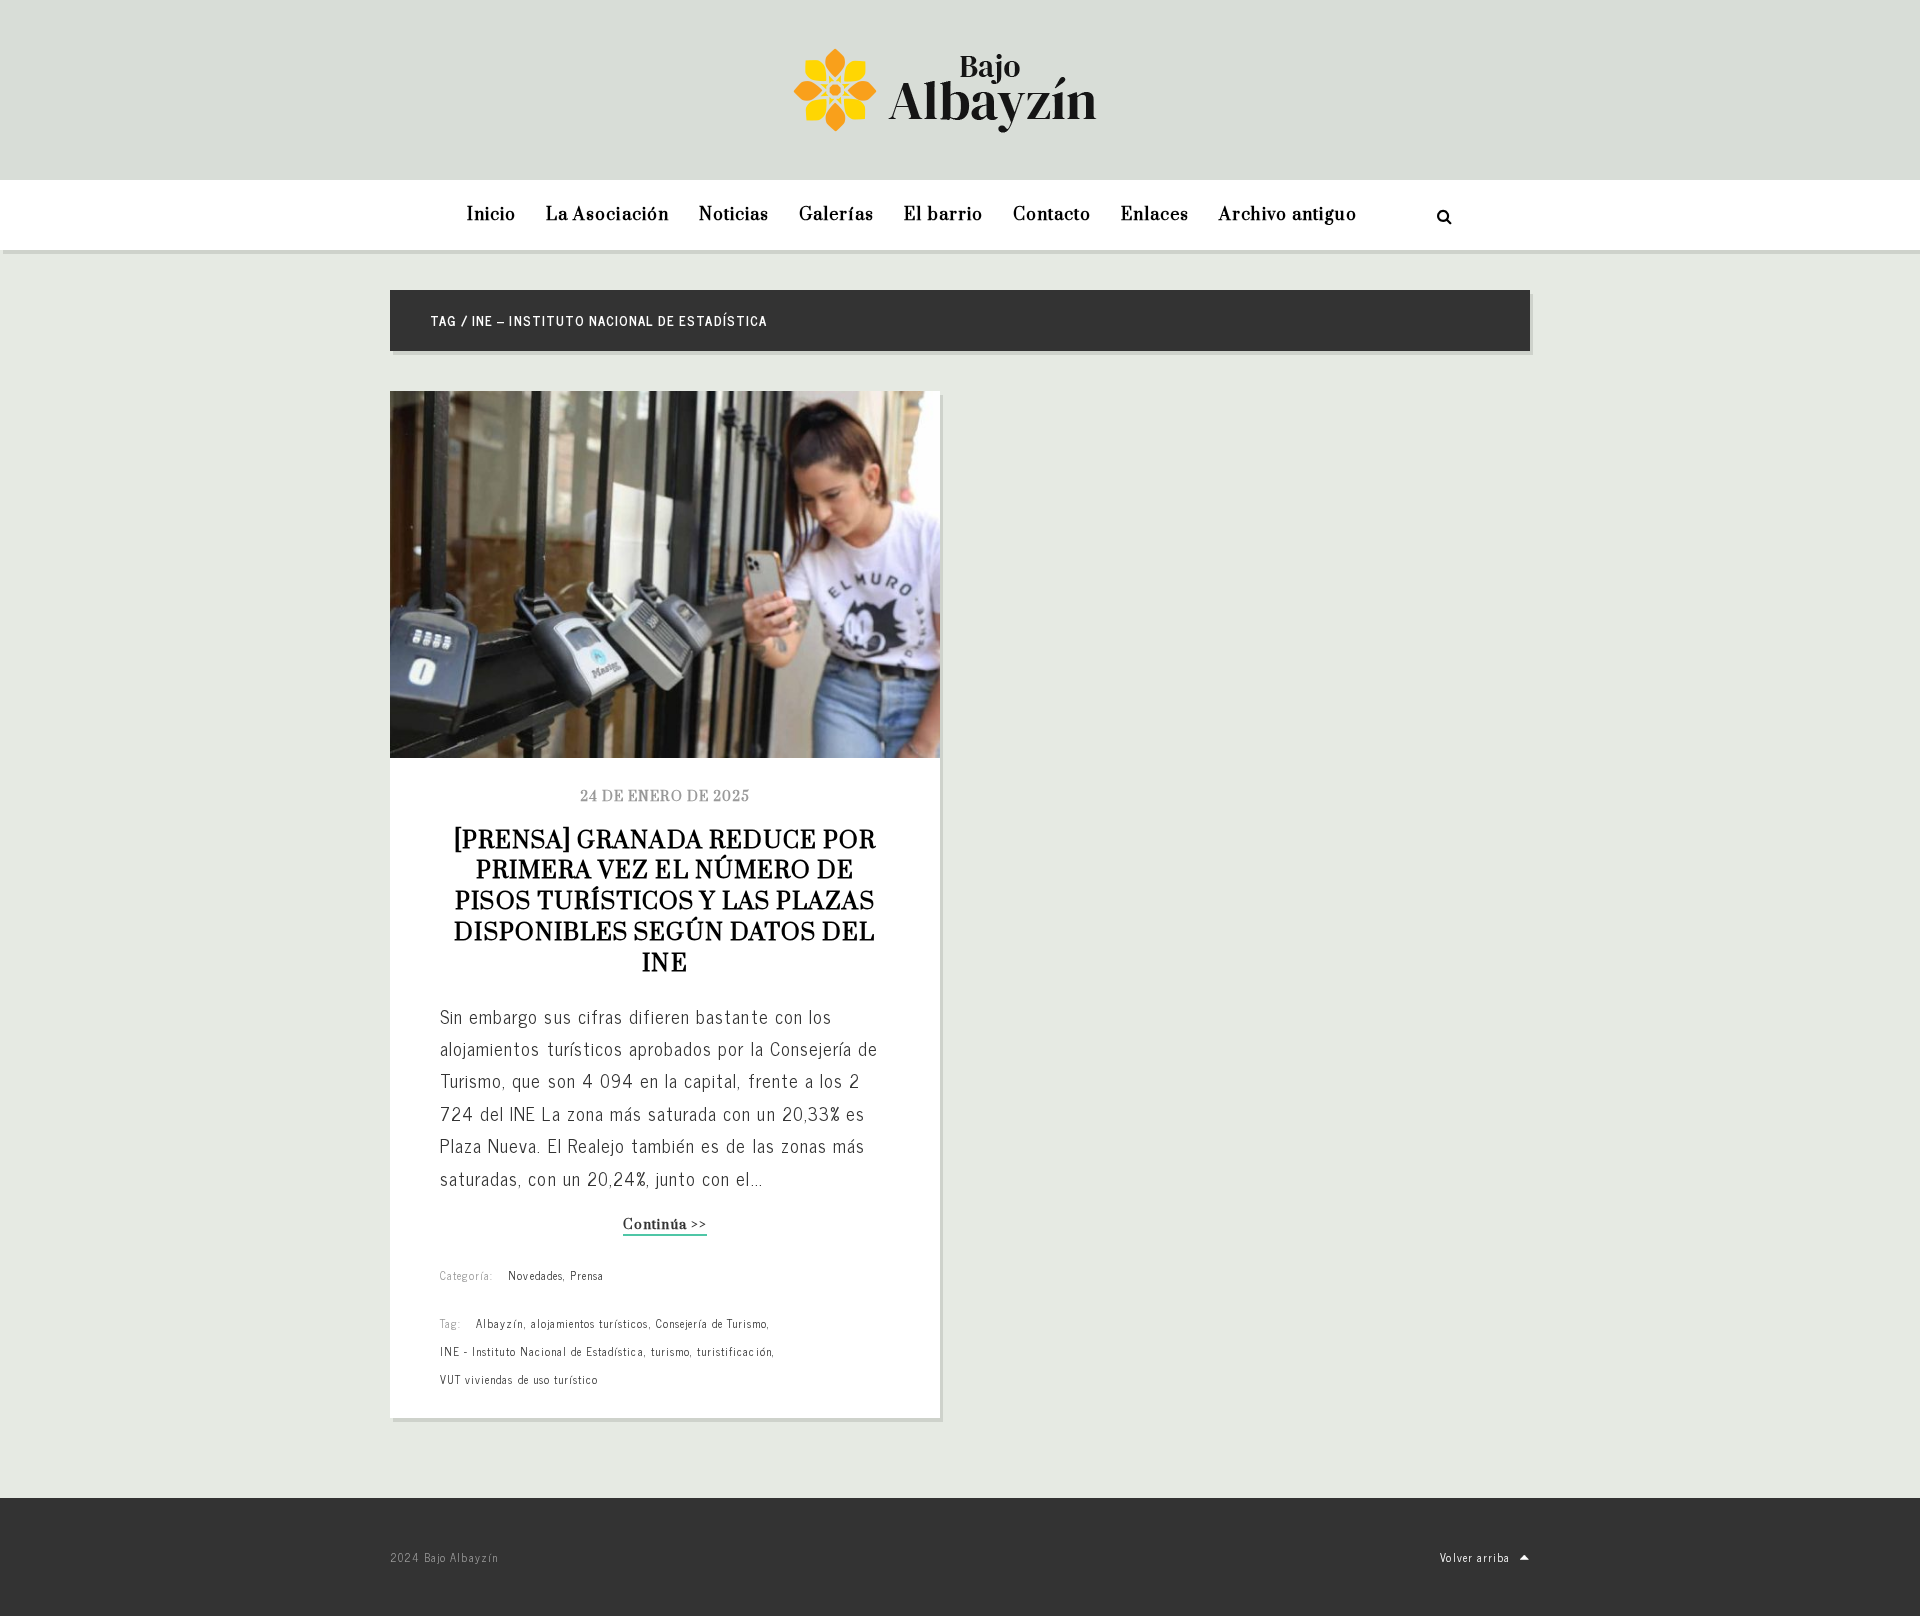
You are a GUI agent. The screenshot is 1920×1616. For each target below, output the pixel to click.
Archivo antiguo (1288, 215)
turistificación (734, 1351)
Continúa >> (664, 1226)
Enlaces (1155, 215)
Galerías (836, 215)
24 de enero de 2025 (665, 797)
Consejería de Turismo (712, 1323)
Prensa (587, 1275)
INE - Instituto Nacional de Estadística (542, 1351)
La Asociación (607, 215)
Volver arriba (1475, 1557)
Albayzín (499, 1323)
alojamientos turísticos (590, 1323)
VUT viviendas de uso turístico (519, 1379)
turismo (670, 1351)
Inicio (491, 215)
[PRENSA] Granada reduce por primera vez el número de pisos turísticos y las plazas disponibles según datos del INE (668, 902)
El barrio (943, 215)
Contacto (1052, 215)
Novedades (535, 1275)
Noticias (734, 215)
